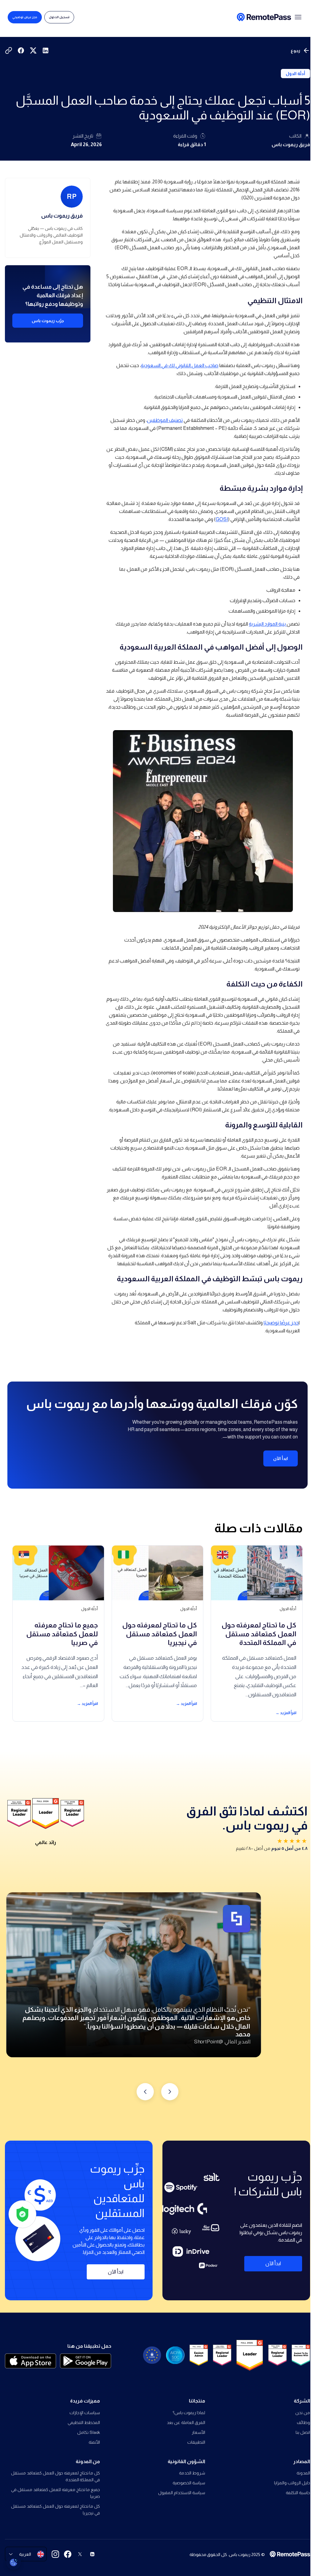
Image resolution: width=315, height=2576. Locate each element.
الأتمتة (94, 2442)
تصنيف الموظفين (165, 420)
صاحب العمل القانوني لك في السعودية (180, 365)
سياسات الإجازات (85, 2413)
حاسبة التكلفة (298, 2493)
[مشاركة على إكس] (33, 50)
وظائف (303, 2422)
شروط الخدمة (192, 2473)
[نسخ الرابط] (9, 50)
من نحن (303, 2413)
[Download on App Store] (31, 2361)
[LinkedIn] (92, 2554)
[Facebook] (68, 2554)
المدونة (303, 2473)
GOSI (222, 519)
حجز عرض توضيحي (25, 17)
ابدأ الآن (281, 1458)
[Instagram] (55, 2554)
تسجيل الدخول (59, 17)
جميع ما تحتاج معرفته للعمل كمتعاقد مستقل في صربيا (56, 2493)
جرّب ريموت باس (48, 321)
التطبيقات (196, 2442)
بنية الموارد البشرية (268, 624)
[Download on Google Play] (86, 2361)
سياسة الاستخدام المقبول (181, 2493)
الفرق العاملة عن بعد (186, 2422)
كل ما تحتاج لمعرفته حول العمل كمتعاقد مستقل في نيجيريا (56, 2510)
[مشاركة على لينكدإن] (46, 50)
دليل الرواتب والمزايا (292, 2483)
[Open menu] (298, 17)
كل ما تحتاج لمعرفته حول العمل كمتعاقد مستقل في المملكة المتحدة (56, 2476)
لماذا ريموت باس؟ (189, 2413)
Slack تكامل (89, 2432)
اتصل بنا (303, 2432)
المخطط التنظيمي (84, 2422)
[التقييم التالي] (145, 2092)
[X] (80, 2554)
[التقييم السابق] (170, 2092)
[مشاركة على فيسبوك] (21, 50)
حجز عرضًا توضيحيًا (281, 1323)
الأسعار (198, 2432)
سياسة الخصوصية (189, 2483)
